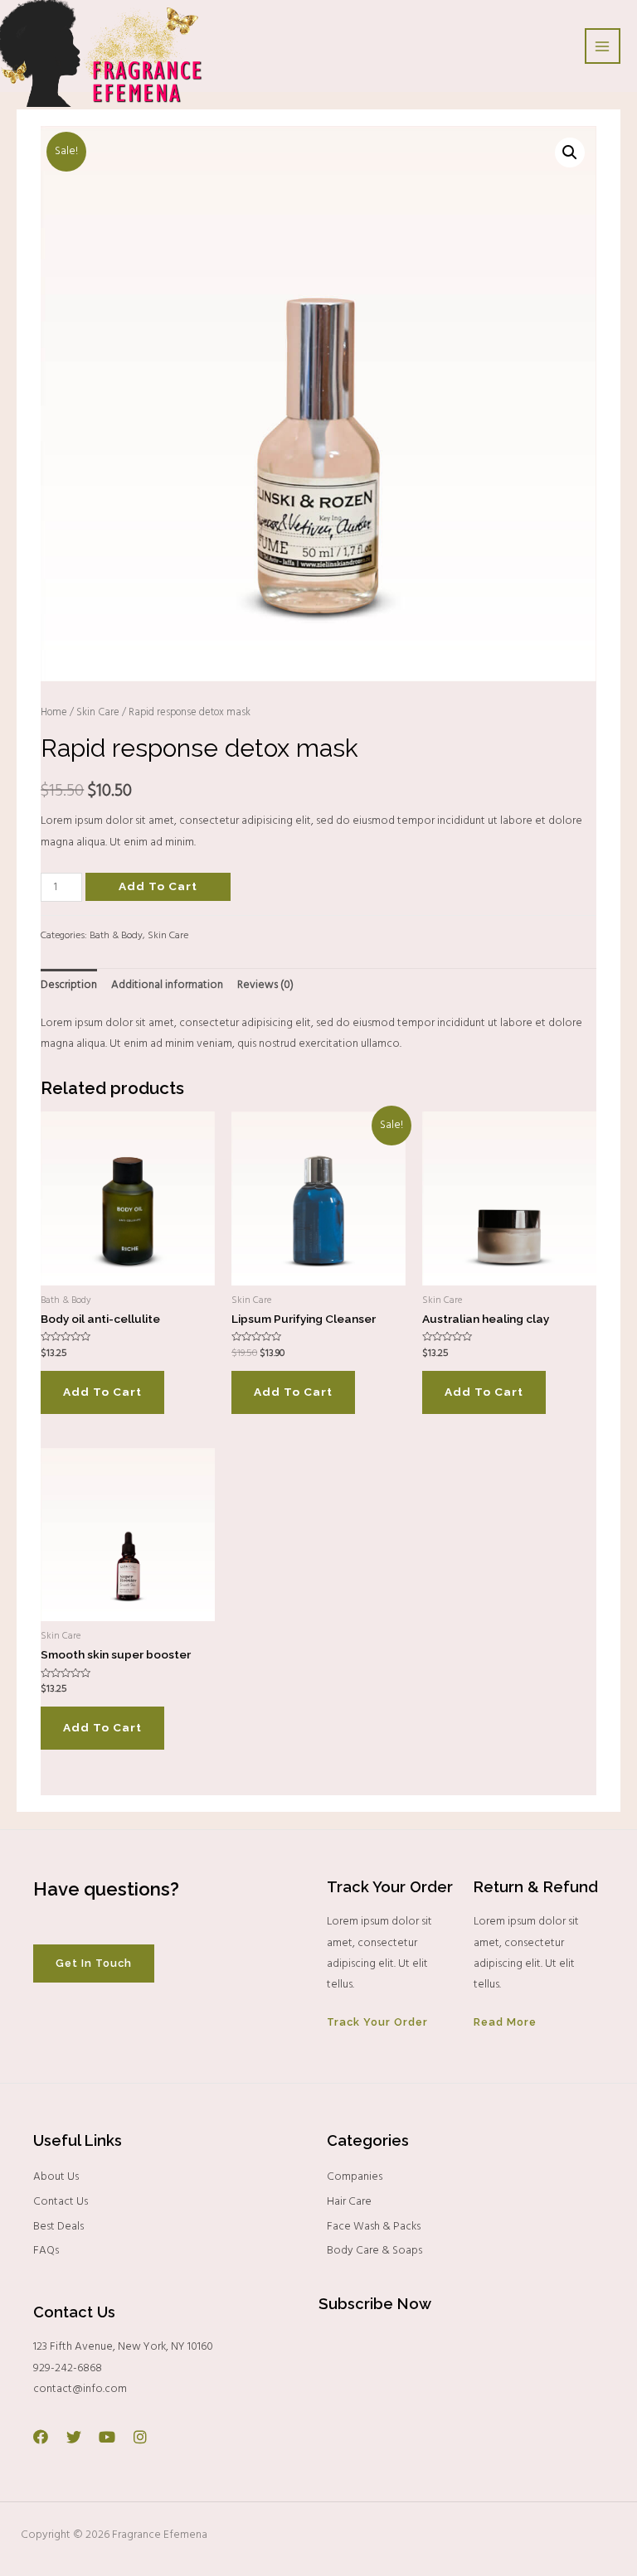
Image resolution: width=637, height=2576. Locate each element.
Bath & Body (116, 936)
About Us (56, 2177)
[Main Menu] (603, 46)
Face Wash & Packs (374, 2227)
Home (54, 713)
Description (69, 985)
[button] (94, 1964)
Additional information (167, 985)
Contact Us (61, 2202)
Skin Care (98, 713)
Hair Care (349, 2202)
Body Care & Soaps (374, 2251)
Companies (355, 2177)
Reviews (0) (265, 985)
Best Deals (58, 2227)
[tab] (69, 985)
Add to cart (158, 886)
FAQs (46, 2251)
